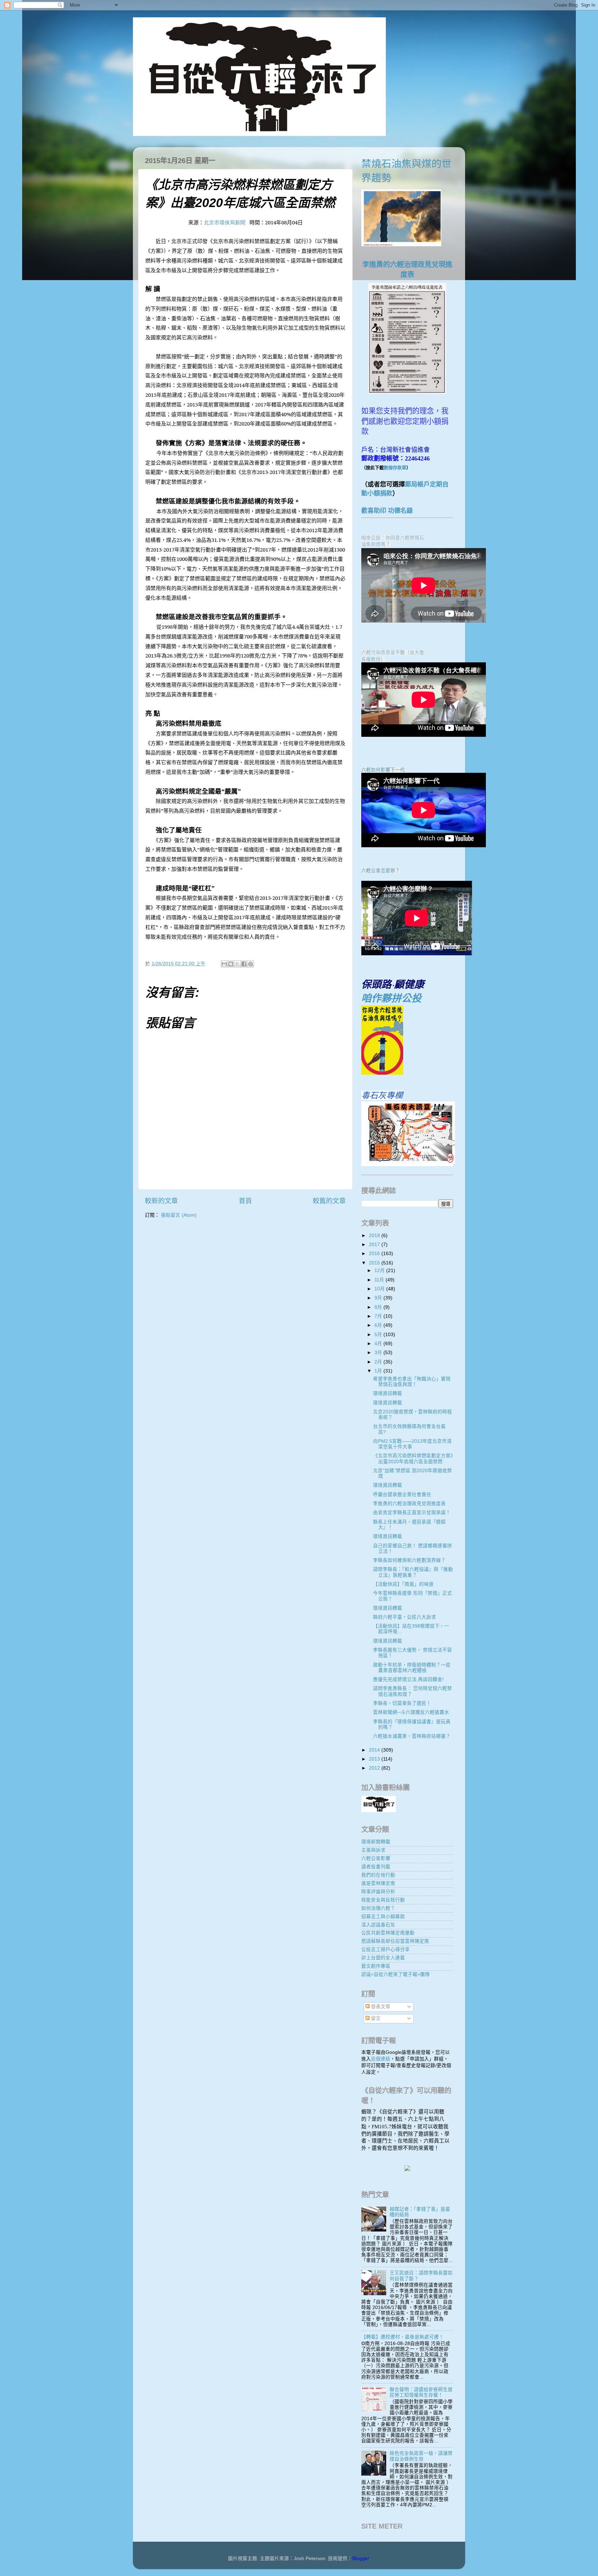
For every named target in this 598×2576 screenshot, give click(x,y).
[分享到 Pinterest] (251, 964)
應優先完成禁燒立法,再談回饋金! (408, 1679)
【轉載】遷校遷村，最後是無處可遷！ (402, 2337)
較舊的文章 (329, 1201)
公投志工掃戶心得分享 (386, 1949)
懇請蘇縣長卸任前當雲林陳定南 (395, 1941)
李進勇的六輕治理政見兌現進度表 (409, 1504)
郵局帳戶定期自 (427, 484)
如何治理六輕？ (378, 1908)
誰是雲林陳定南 (378, 1883)
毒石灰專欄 (382, 1095)
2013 (375, 1759)
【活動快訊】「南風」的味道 (403, 1584)
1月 (379, 1371)
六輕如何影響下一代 (383, 770)
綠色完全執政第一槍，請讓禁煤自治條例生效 (421, 2456)
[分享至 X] (237, 964)
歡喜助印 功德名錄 (387, 511)
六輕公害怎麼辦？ (381, 871)
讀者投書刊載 (376, 1867)
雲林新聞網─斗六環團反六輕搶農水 (411, 1712)
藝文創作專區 (376, 1966)
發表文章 (380, 2007)
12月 (380, 1271)
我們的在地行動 (378, 1875)
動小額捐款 (377, 493)
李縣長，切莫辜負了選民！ (402, 1703)
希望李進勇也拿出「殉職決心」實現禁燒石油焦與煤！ (412, 1382)
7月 (379, 1316)
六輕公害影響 (376, 1858)
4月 (379, 1344)
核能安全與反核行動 (383, 1900)
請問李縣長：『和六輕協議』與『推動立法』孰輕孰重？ (413, 1572)
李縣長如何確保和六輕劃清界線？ (409, 1560)
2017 (375, 1245)
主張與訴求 (373, 1850)
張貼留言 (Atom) (179, 1215)
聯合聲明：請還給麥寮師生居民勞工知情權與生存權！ (421, 2392)
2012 (375, 1768)
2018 (375, 1236)
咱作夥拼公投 (391, 998)
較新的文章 (161, 1201)
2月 (379, 1362)
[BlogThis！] (231, 964)
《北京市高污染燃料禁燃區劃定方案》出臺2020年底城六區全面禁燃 (413, 1459)
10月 (380, 1289)
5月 (379, 1335)
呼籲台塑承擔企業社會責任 (402, 1495)
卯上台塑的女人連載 (383, 1958)
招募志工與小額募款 (383, 1917)
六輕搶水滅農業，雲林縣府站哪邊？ (412, 1736)
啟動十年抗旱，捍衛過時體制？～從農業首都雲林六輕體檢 (412, 1668)
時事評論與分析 (378, 1892)
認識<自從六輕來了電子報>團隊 (396, 1974)
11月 (380, 1280)
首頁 (245, 1201)
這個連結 (381, 2059)
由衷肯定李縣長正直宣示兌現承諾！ (412, 1513)
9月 (379, 1298)
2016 (375, 1254)
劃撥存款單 (395, 468)
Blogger (361, 2559)
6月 (379, 1325)
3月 (379, 1353)
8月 (379, 1307)
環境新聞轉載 (376, 1842)
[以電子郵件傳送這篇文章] (224, 964)
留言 (375, 2018)
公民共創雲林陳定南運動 (388, 1933)
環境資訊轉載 (388, 1393)
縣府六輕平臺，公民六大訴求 (405, 1617)
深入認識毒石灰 (378, 1925)
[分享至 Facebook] (244, 964)
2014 (375, 1750)
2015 (375, 1263)
